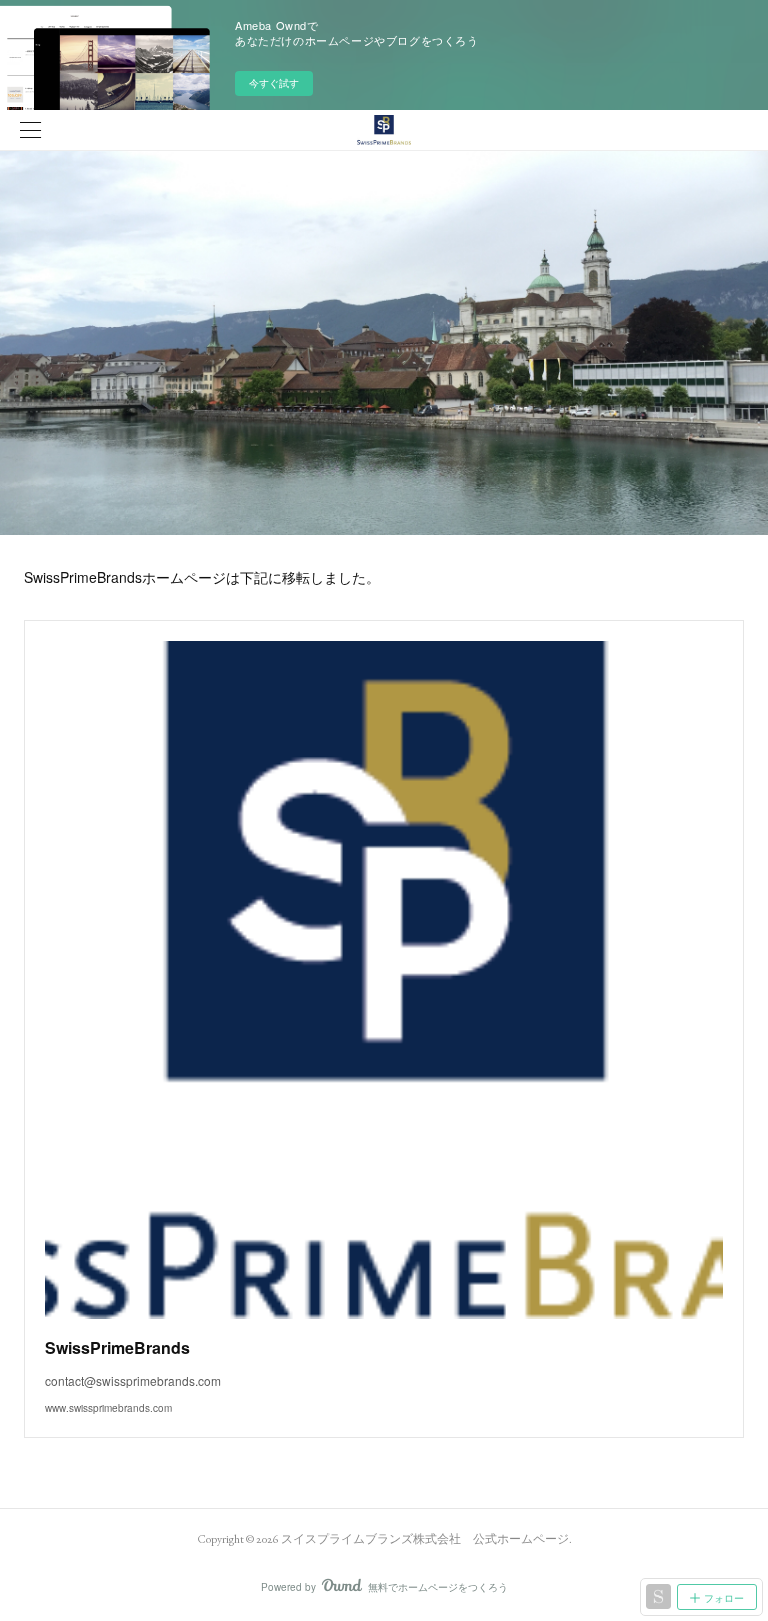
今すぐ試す (274, 83)
